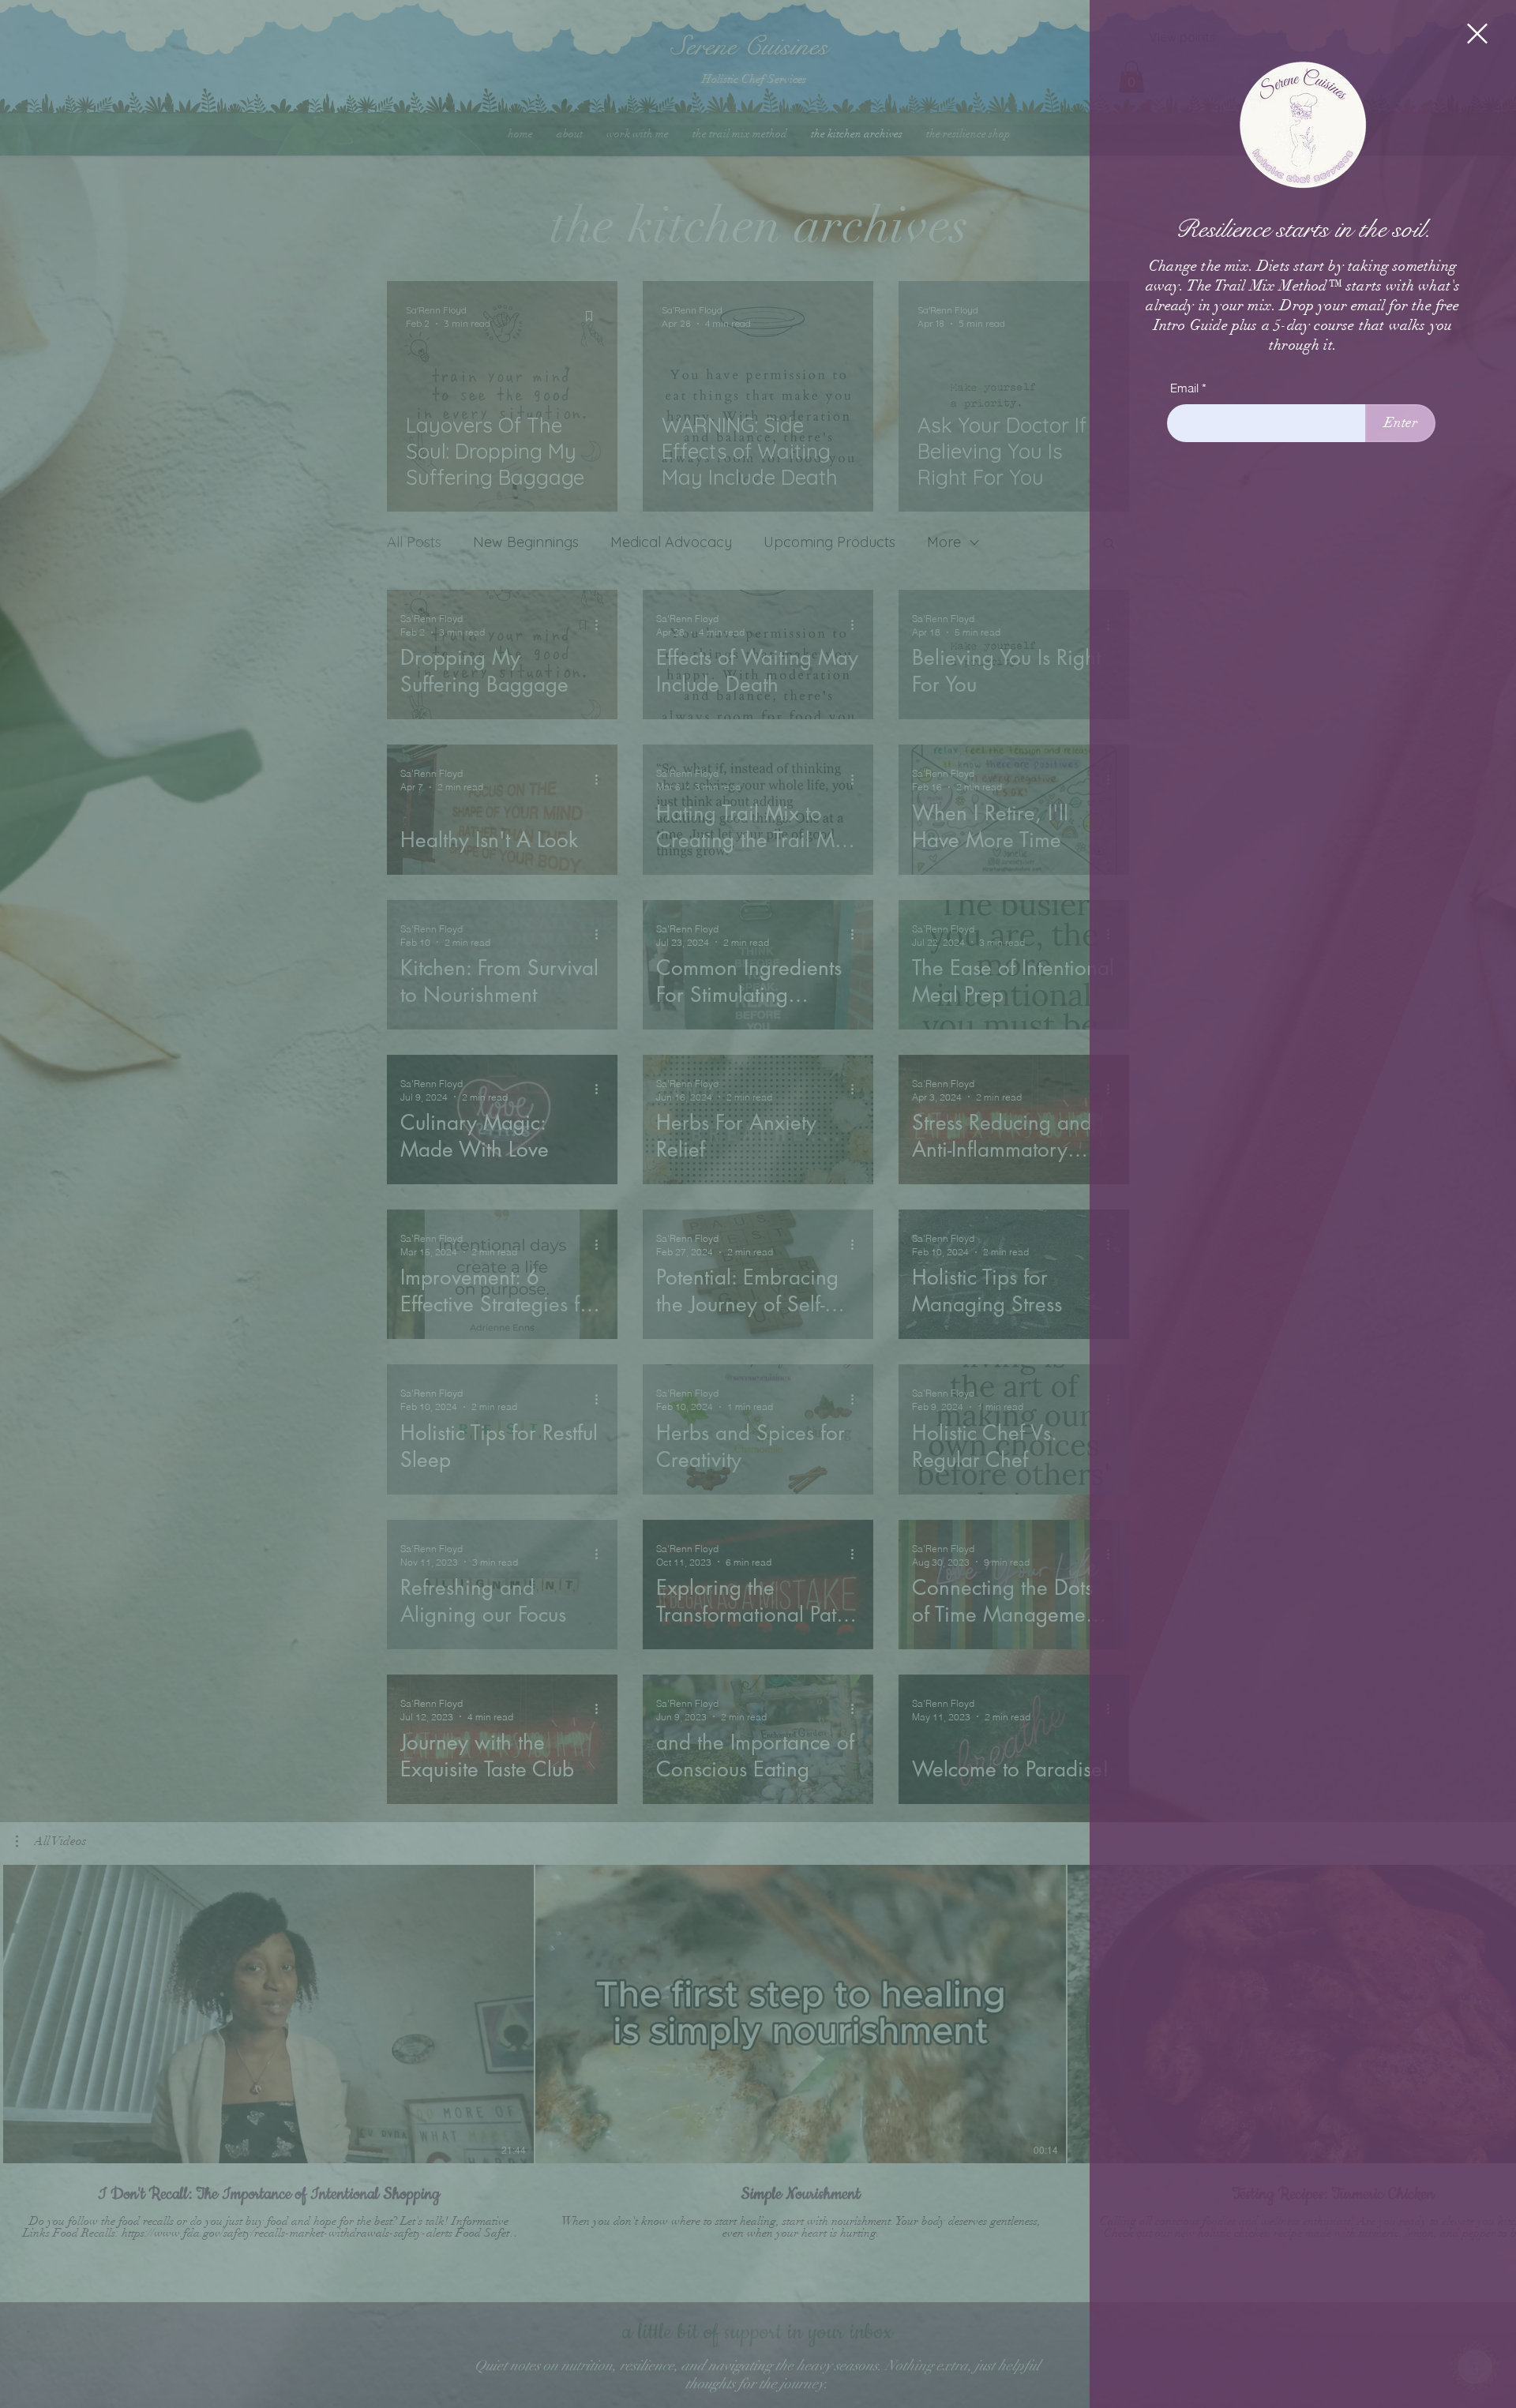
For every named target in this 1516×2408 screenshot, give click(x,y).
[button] (1477, 34)
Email (1184, 388)
